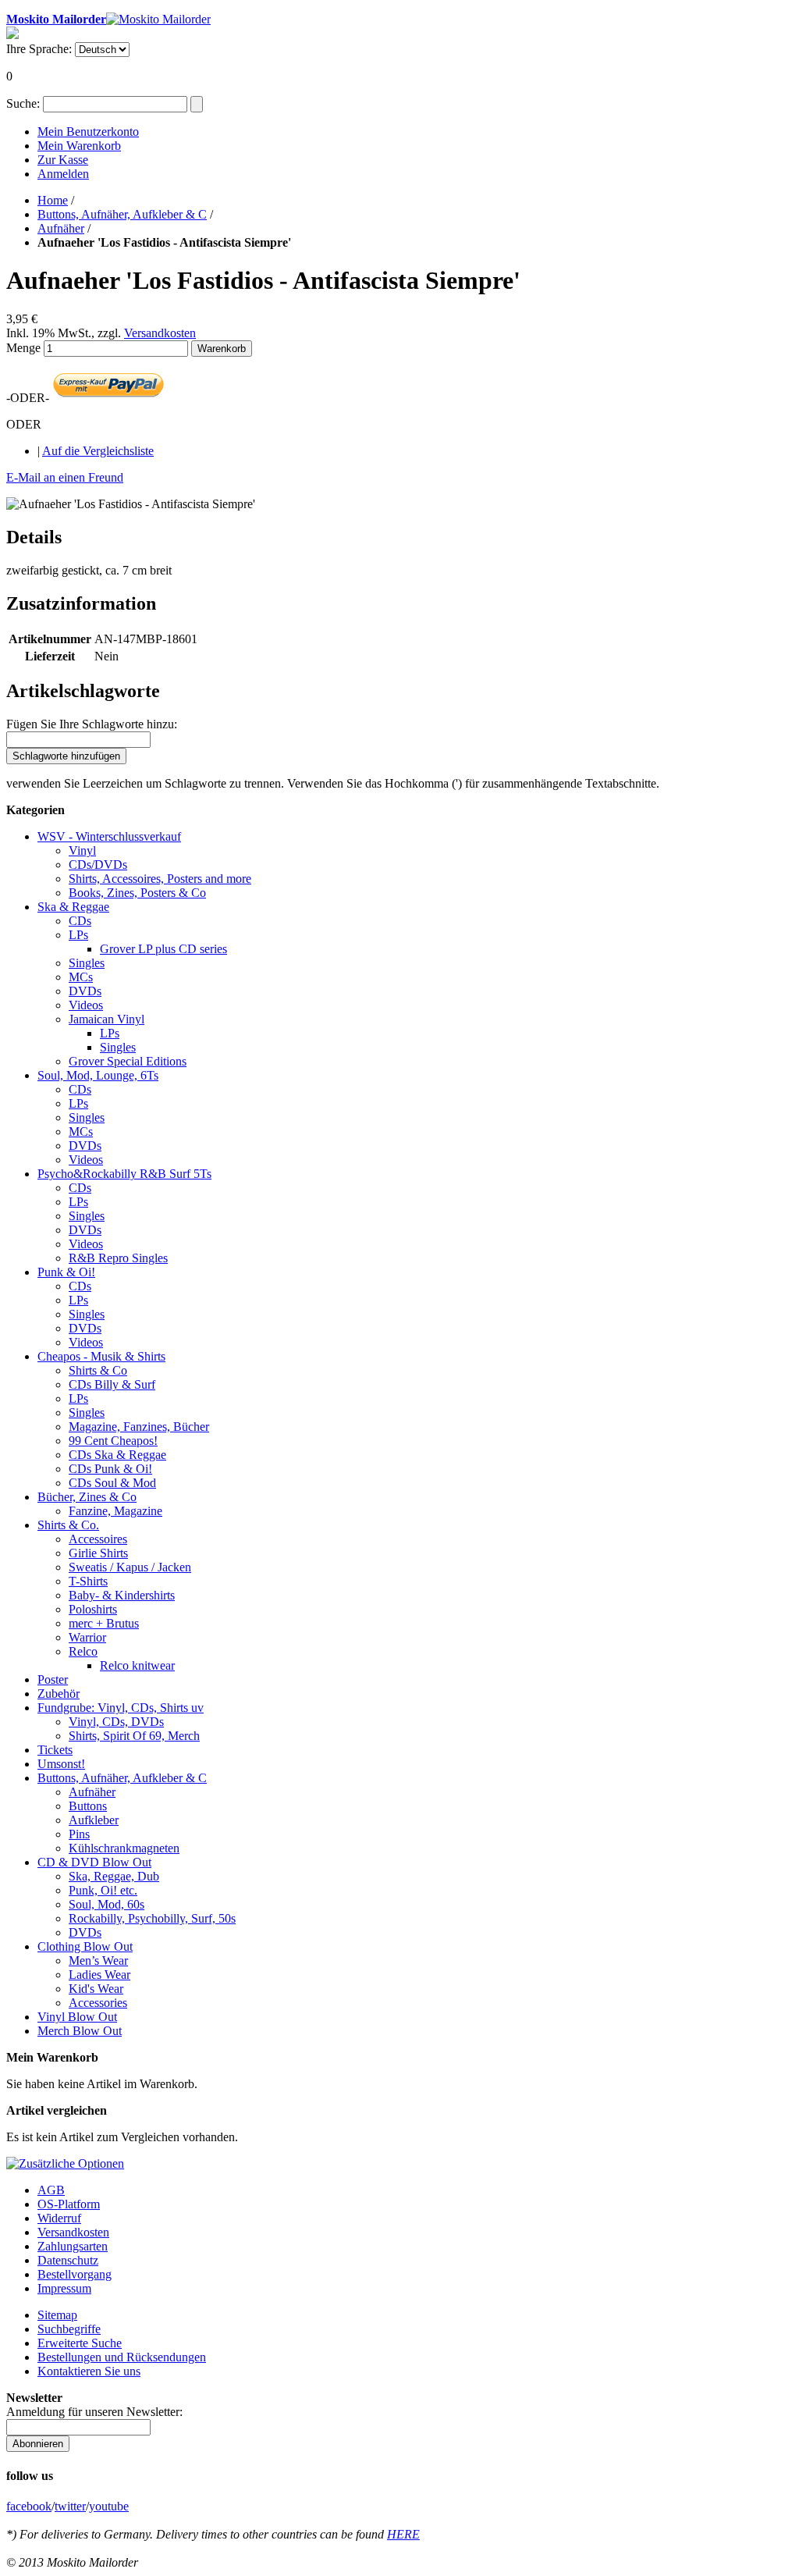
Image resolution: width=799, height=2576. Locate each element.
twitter (70, 2506)
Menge (23, 348)
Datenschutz (68, 2260)
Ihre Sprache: (39, 49)
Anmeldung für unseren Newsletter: (94, 2412)
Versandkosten (160, 333)
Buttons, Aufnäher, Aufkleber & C (122, 214)
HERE (403, 2534)
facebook (29, 2506)
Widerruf (59, 2218)
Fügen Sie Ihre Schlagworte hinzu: (92, 724)
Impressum (64, 2288)
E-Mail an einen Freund (65, 477)
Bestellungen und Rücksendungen (122, 2357)
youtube (109, 2506)
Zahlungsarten (73, 2246)
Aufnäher (61, 228)
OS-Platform (69, 2204)
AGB (51, 2190)
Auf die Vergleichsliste (98, 451)
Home (53, 200)
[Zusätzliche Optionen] (65, 2163)
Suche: (23, 103)
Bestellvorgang (75, 2274)
